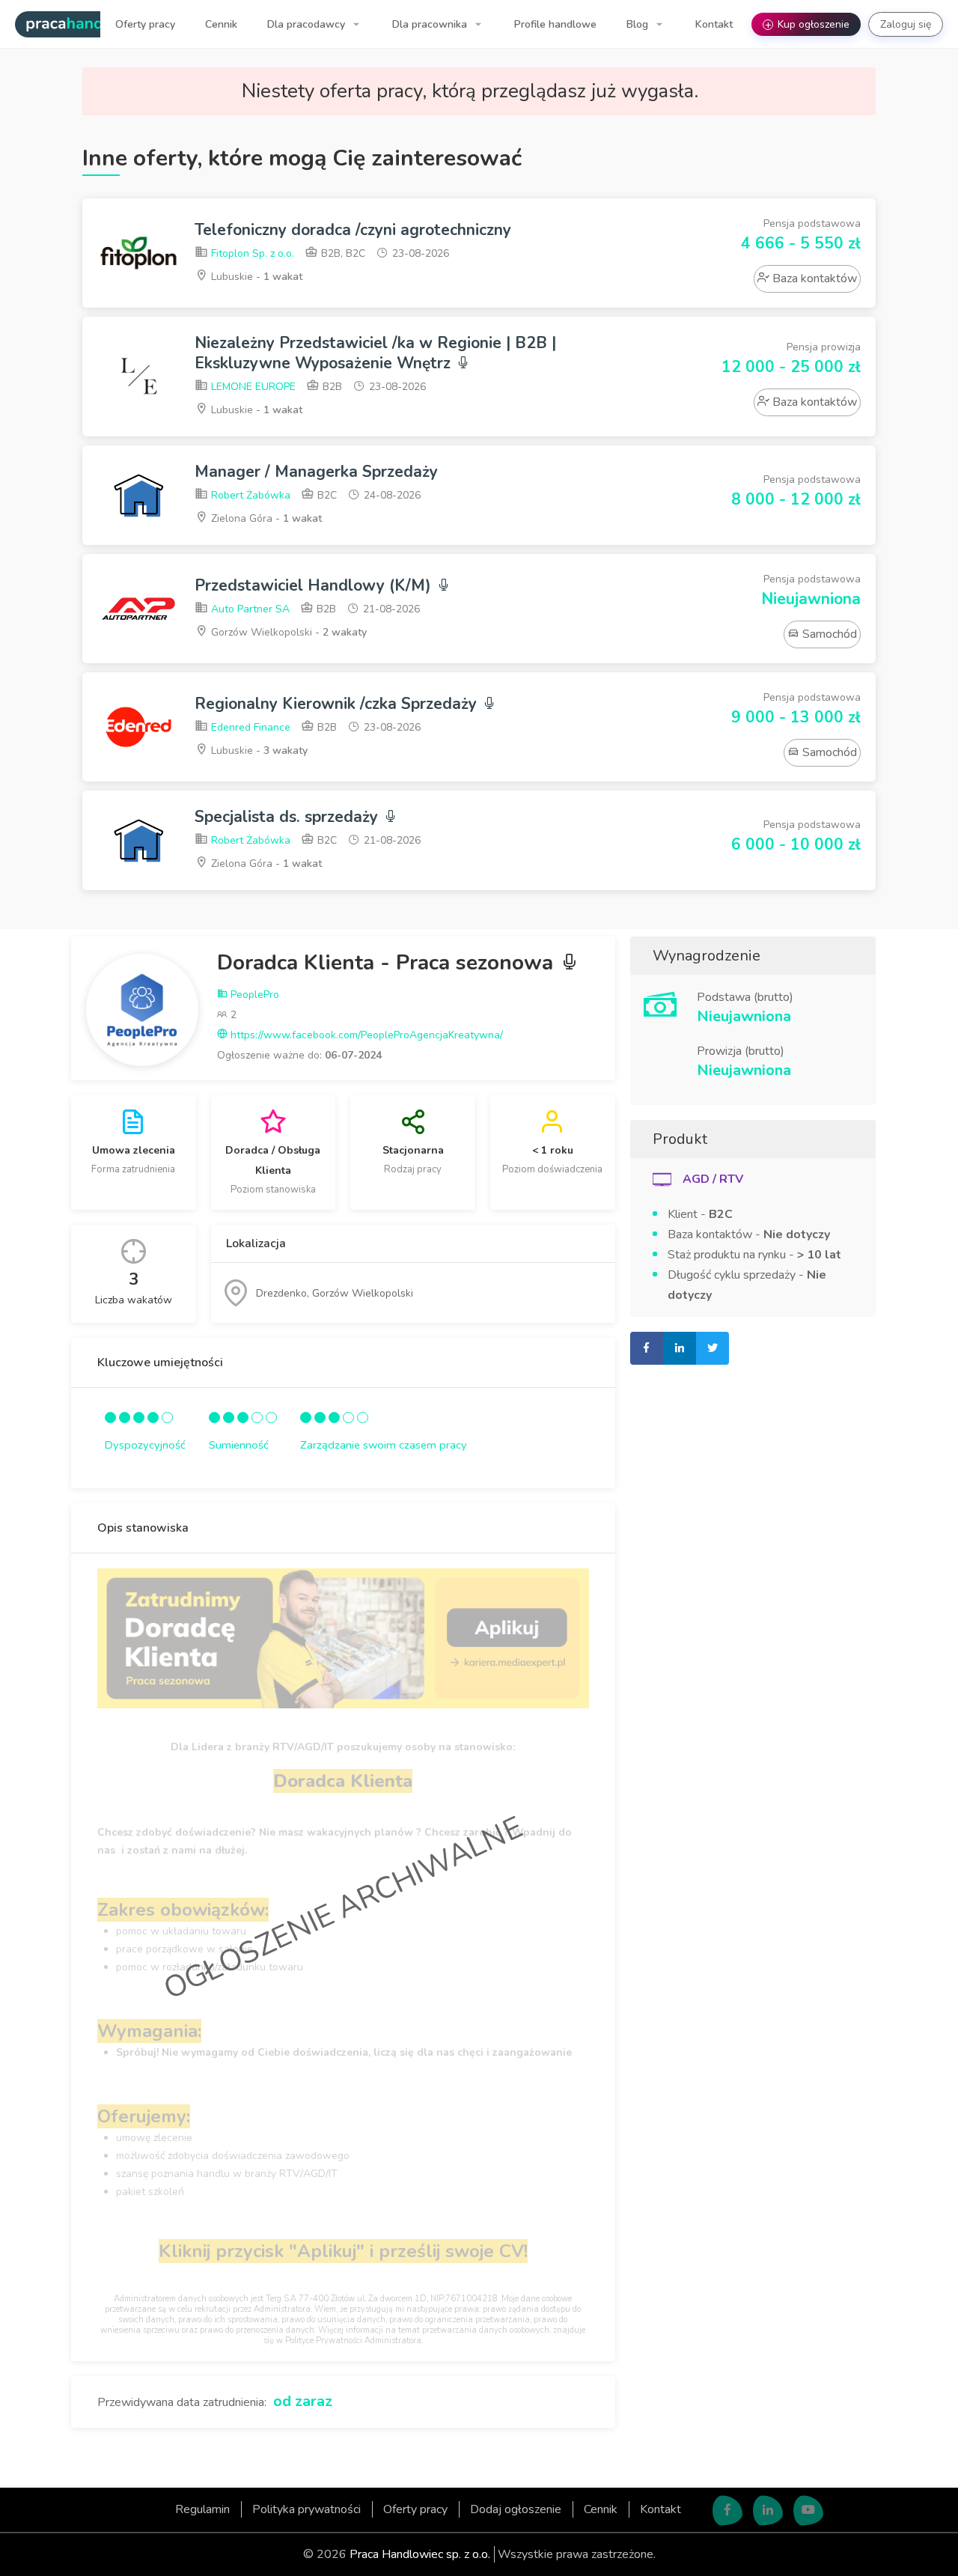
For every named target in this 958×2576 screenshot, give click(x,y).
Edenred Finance (249, 727)
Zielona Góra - (265, 518)
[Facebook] (727, 2511)
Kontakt (714, 24)
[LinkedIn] (768, 2511)
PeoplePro (253, 995)
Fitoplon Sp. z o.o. (251, 253)
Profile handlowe (555, 24)
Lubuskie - (255, 277)
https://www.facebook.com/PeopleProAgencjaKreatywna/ (365, 1035)
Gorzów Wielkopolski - (287, 632)
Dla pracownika (431, 24)
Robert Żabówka (249, 495)
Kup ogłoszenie (808, 24)
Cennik (221, 24)
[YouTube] (808, 2511)
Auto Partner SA (249, 609)
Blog (639, 24)
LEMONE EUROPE (252, 387)
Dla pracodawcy (308, 24)
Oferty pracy (145, 24)
